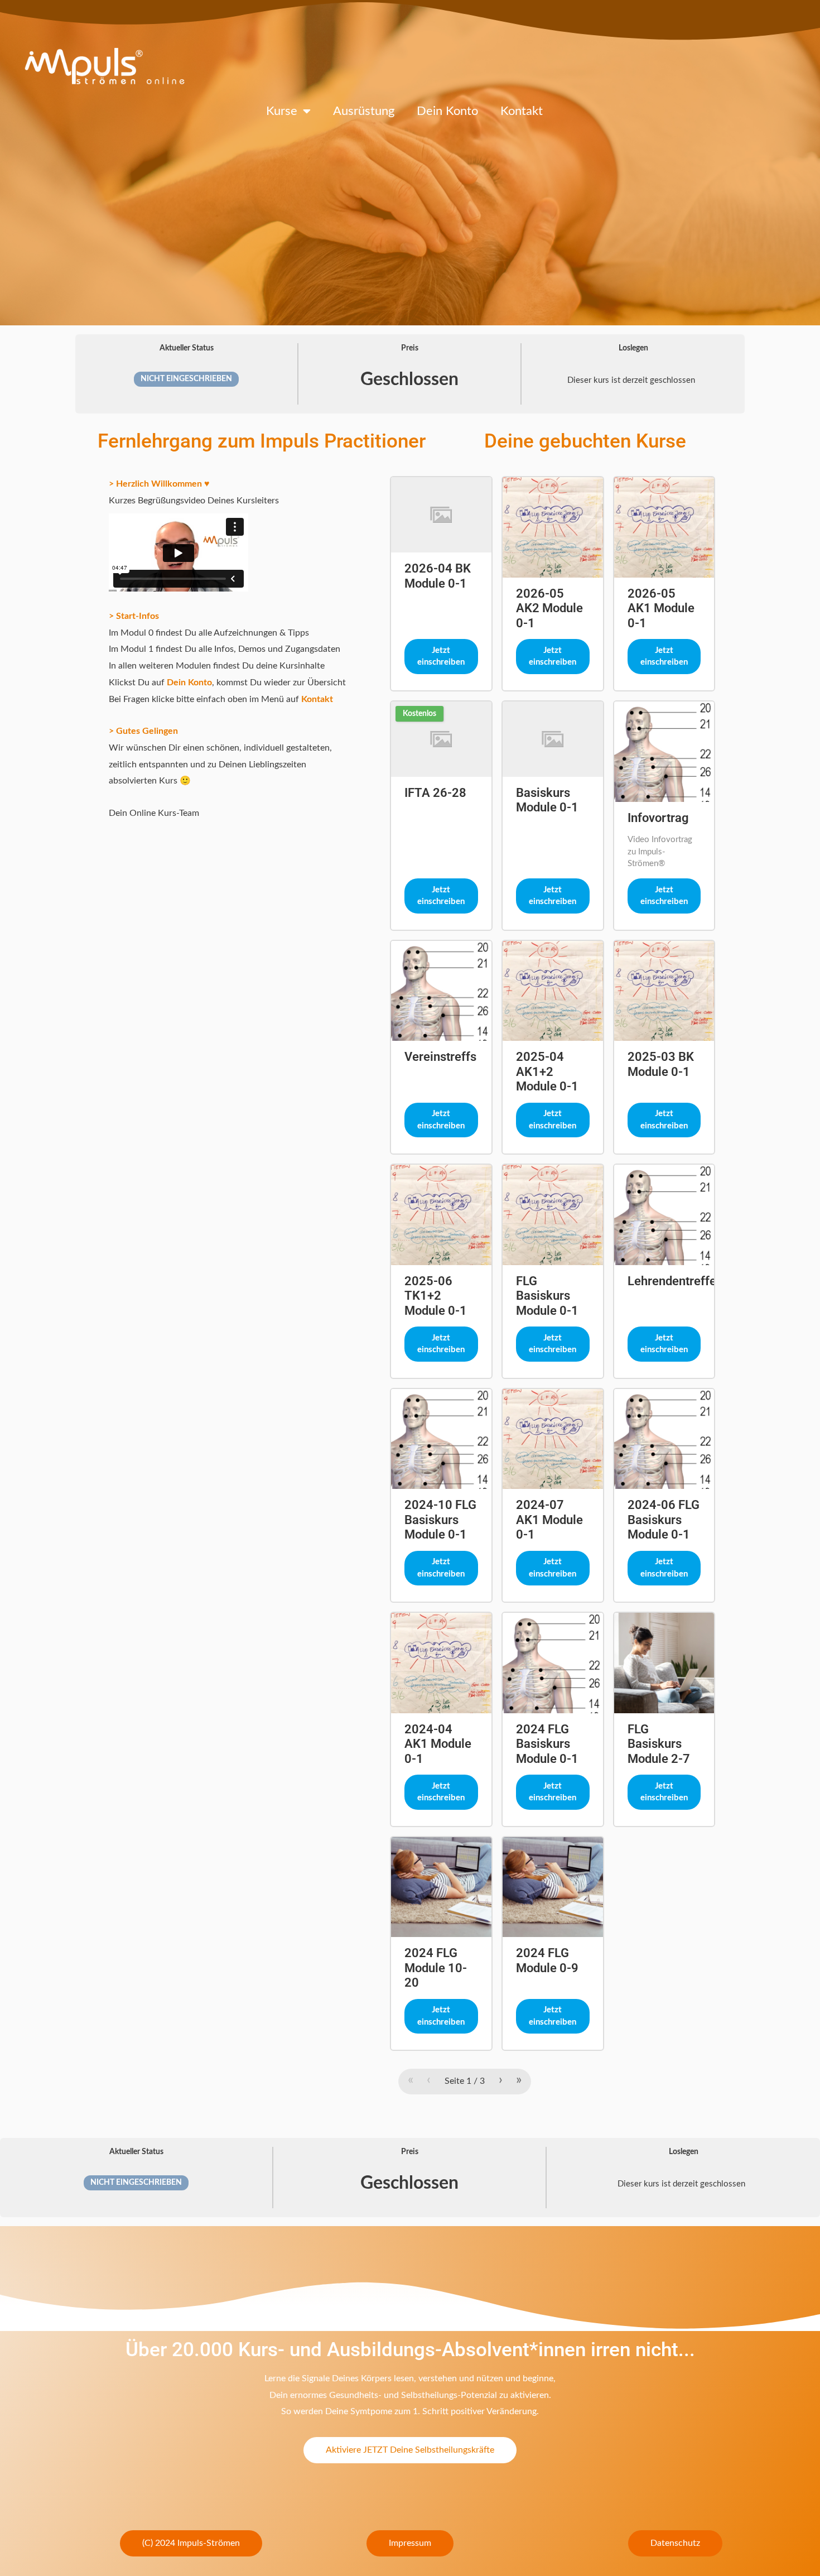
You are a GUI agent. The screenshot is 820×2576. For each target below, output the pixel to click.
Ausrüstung (364, 111)
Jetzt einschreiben (441, 657)
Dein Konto (447, 111)
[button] (191, 2543)
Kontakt (522, 111)
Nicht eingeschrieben (186, 379)
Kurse (282, 111)
